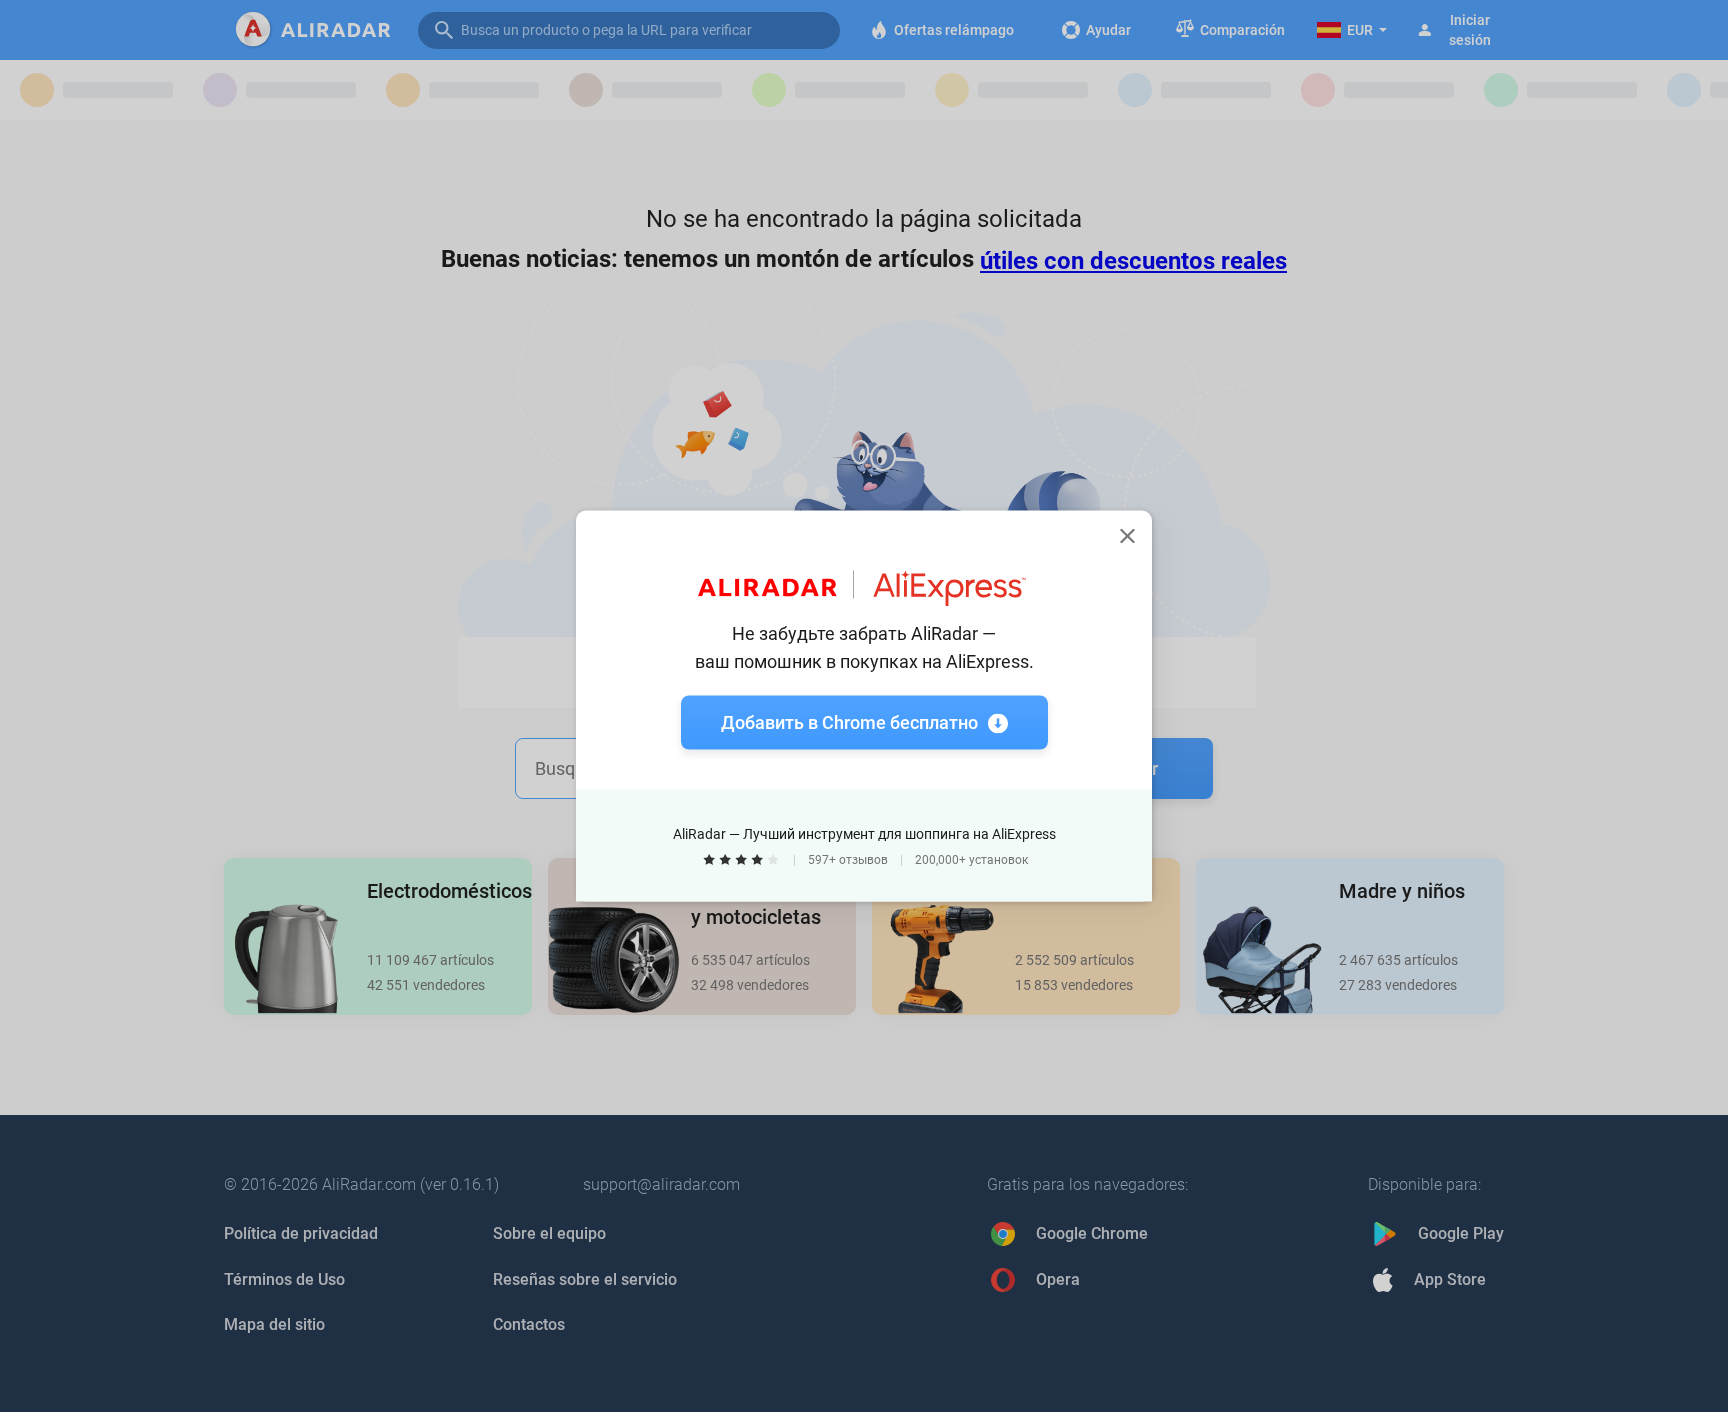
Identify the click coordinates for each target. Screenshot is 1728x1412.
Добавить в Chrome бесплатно (849, 722)
